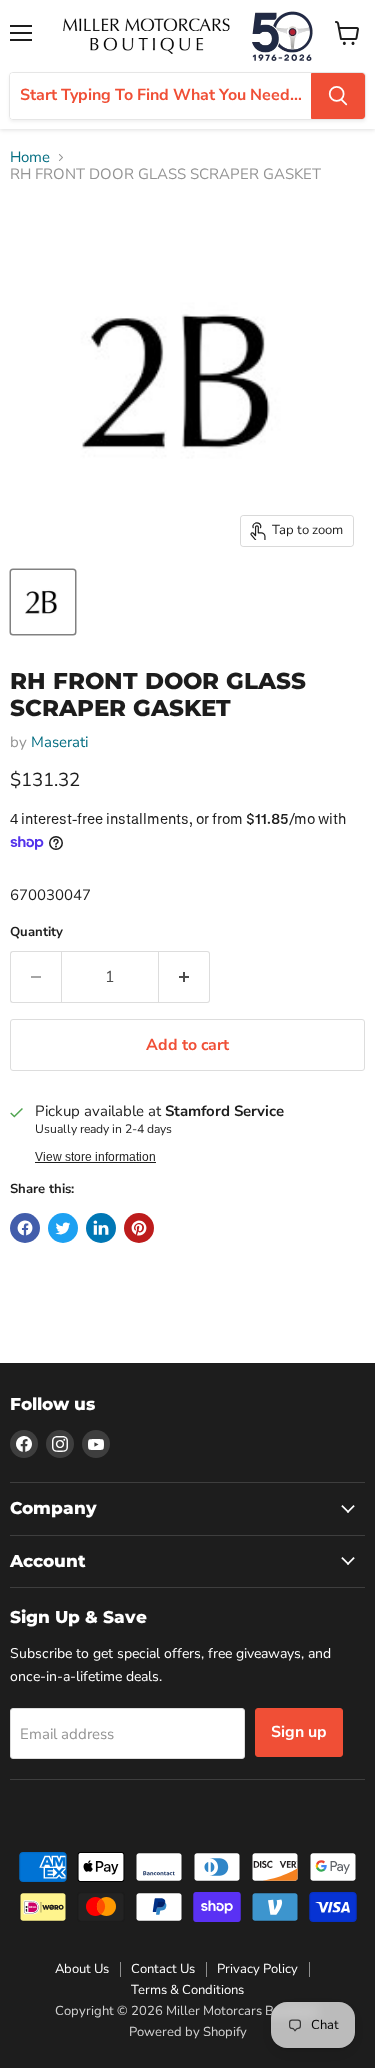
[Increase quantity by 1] (184, 977)
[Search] (338, 96)
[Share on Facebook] (25, 1228)
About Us (82, 1969)
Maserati (59, 742)
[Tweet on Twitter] (63, 1228)
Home (30, 157)
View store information (95, 1157)
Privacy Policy (257, 1969)
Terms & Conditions (187, 1990)
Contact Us (163, 1969)
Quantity (36, 932)
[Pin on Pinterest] (139, 1228)
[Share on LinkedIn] (101, 1228)
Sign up (299, 1732)
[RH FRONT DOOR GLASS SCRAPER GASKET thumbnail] (43, 602)
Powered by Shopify (188, 2032)
